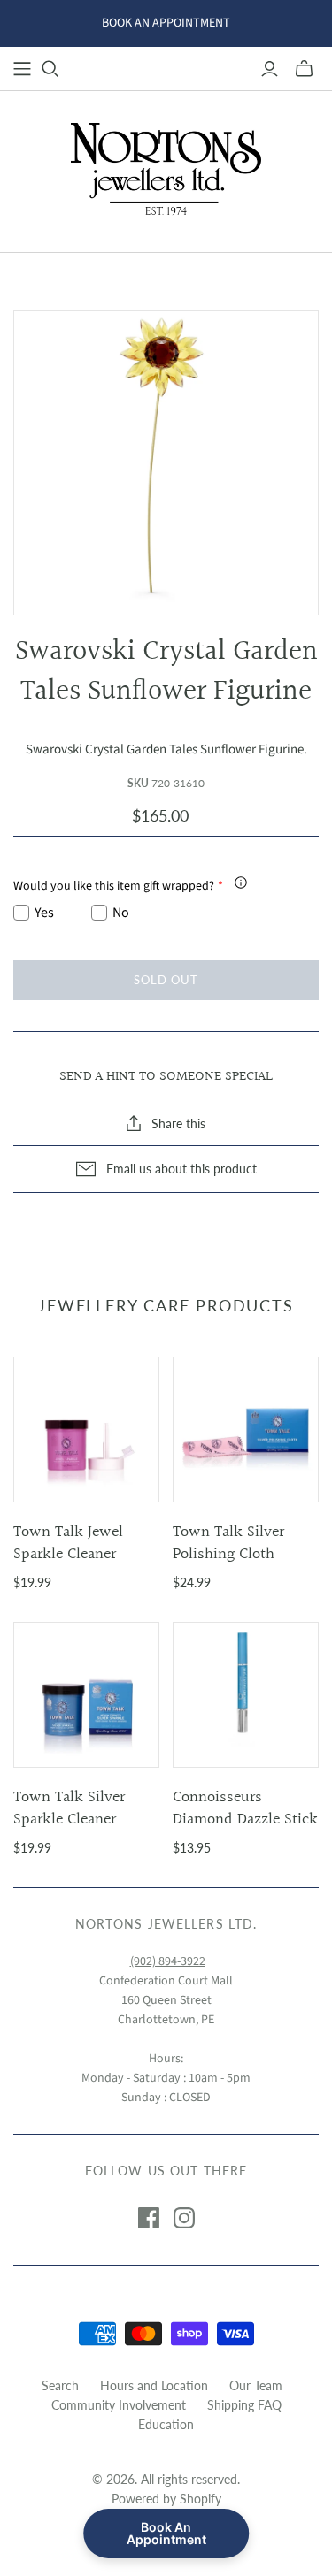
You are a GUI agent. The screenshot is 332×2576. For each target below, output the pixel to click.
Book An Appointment (166, 2533)
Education (166, 2424)
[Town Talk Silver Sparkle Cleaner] (86, 1695)
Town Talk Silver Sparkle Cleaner (69, 1808)
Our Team (256, 2385)
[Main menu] (22, 69)
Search (60, 2385)
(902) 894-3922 (168, 1961)
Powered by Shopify (166, 2499)
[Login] (270, 69)
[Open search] (50, 69)
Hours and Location (154, 2385)
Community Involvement (119, 2405)
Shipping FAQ (244, 2405)
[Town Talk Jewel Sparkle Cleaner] (86, 1429)
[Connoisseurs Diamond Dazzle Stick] (246, 1695)
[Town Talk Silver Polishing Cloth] (246, 1429)
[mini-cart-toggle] (304, 69)
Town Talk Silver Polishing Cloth (228, 1543)
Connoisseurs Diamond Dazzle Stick (245, 1808)
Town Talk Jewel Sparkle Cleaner (68, 1543)
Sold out (166, 980)
